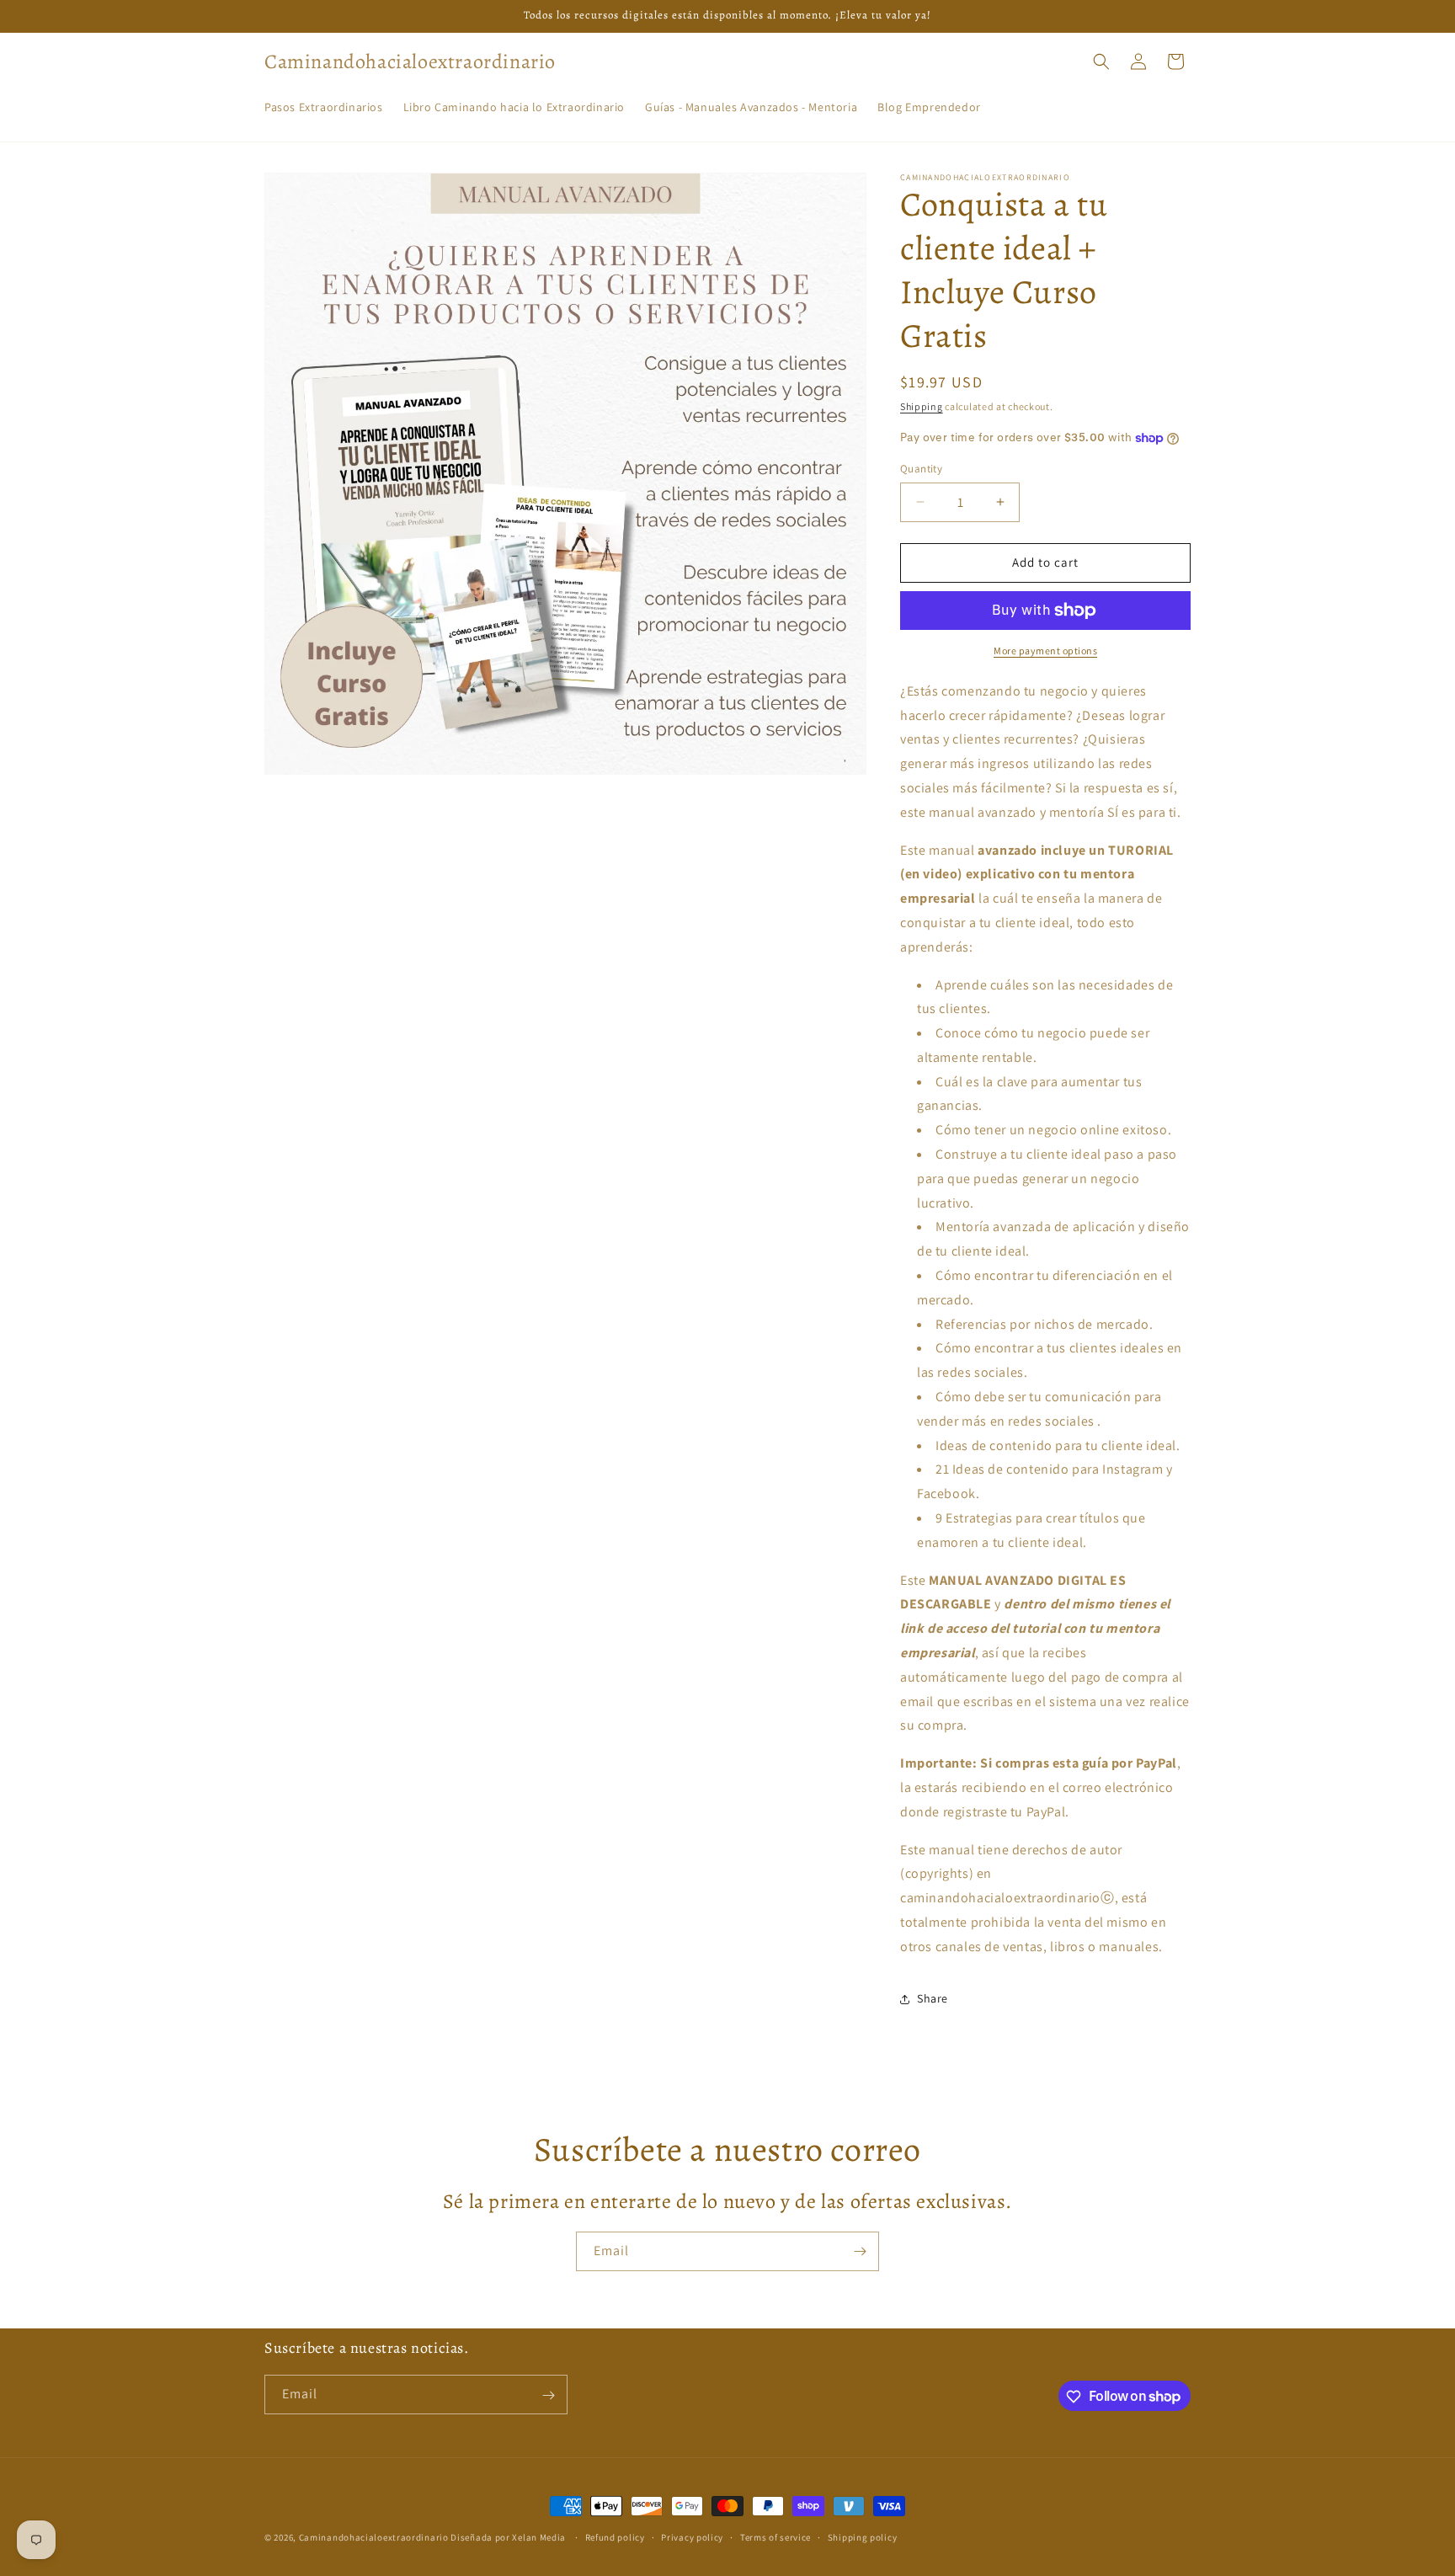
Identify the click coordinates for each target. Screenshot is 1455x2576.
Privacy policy (692, 2536)
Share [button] (933, 1998)
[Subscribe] (860, 2251)
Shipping (922, 406)
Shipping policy (863, 2536)
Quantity (921, 469)
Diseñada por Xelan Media (509, 2537)
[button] (1101, 61)
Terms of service (775, 2536)
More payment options (1045, 651)
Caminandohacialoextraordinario (374, 2537)
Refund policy (615, 2536)
